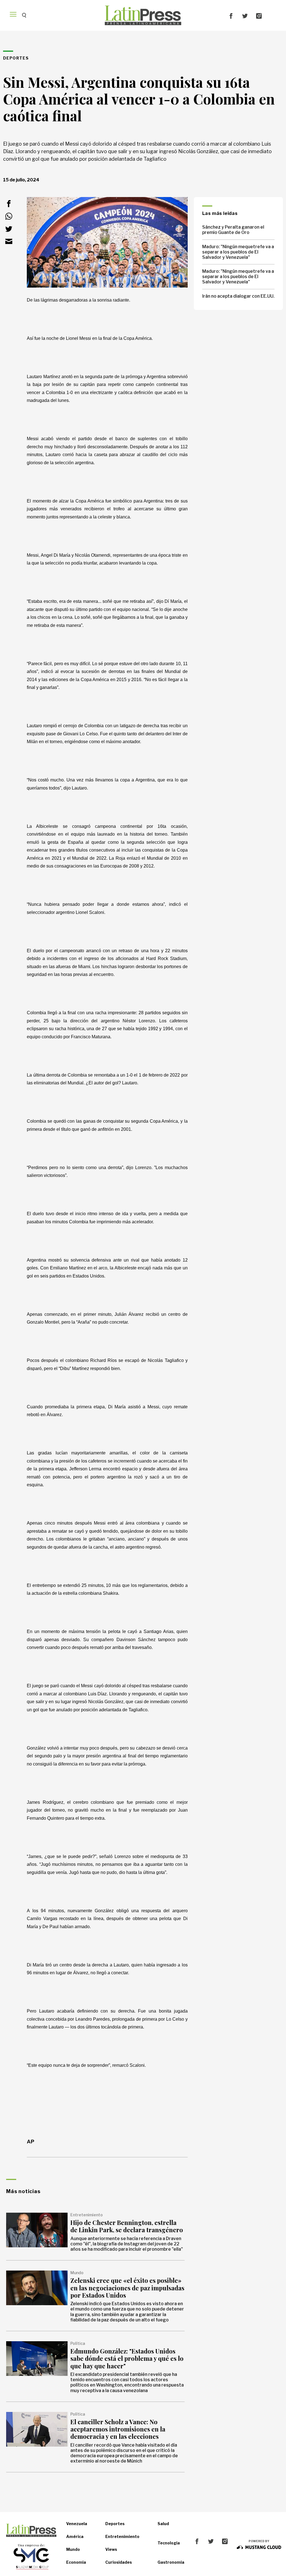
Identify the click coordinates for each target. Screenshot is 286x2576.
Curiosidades (119, 2562)
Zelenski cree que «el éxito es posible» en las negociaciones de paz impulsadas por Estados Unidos (127, 2288)
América (75, 2536)
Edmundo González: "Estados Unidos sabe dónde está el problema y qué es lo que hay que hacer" (127, 2358)
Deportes (115, 2524)
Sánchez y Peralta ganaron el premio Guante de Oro (233, 230)
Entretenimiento (122, 2536)
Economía (76, 2562)
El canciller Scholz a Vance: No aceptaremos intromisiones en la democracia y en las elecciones (118, 2429)
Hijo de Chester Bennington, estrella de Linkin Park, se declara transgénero (127, 2226)
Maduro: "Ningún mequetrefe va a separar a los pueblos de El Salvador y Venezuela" (238, 252)
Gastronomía (171, 2562)
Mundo (73, 2549)
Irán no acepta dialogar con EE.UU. (238, 296)
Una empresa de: (31, 2545)
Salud (163, 2524)
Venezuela (77, 2524)
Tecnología (169, 2543)
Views (111, 2549)
